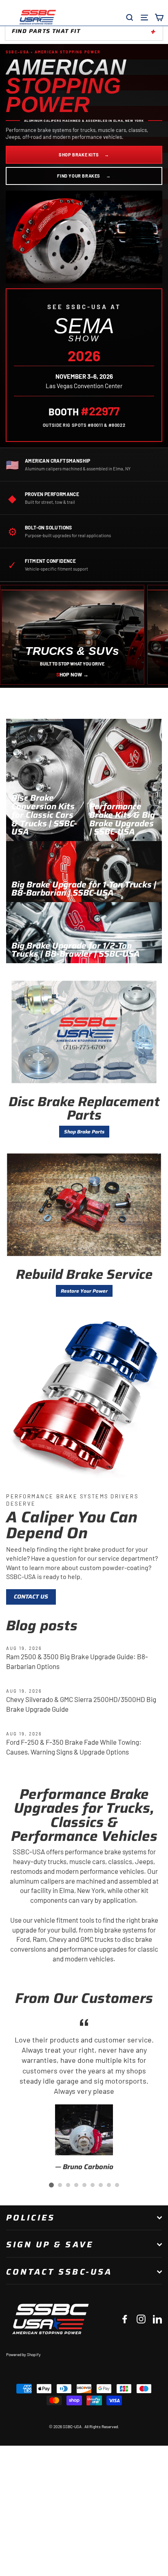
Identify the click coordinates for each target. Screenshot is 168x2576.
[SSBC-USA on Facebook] (125, 2319)
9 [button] (117, 2185)
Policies (31, 2218)
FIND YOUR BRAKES (84, 176)
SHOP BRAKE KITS (84, 155)
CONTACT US (31, 1597)
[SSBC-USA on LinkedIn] (157, 2319)
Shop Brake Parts (84, 1132)
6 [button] (93, 2185)
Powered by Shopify (23, 2354)
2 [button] (60, 2185)
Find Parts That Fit (46, 31)
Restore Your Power (84, 1291)
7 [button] (101, 2185)
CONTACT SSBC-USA (59, 2272)
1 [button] (51, 2185)
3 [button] (68, 2185)
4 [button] (76, 2185)
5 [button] (84, 2185)
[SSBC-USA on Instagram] (141, 2319)
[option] (84, 2094)
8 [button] (109, 2185)
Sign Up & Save (50, 2244)
